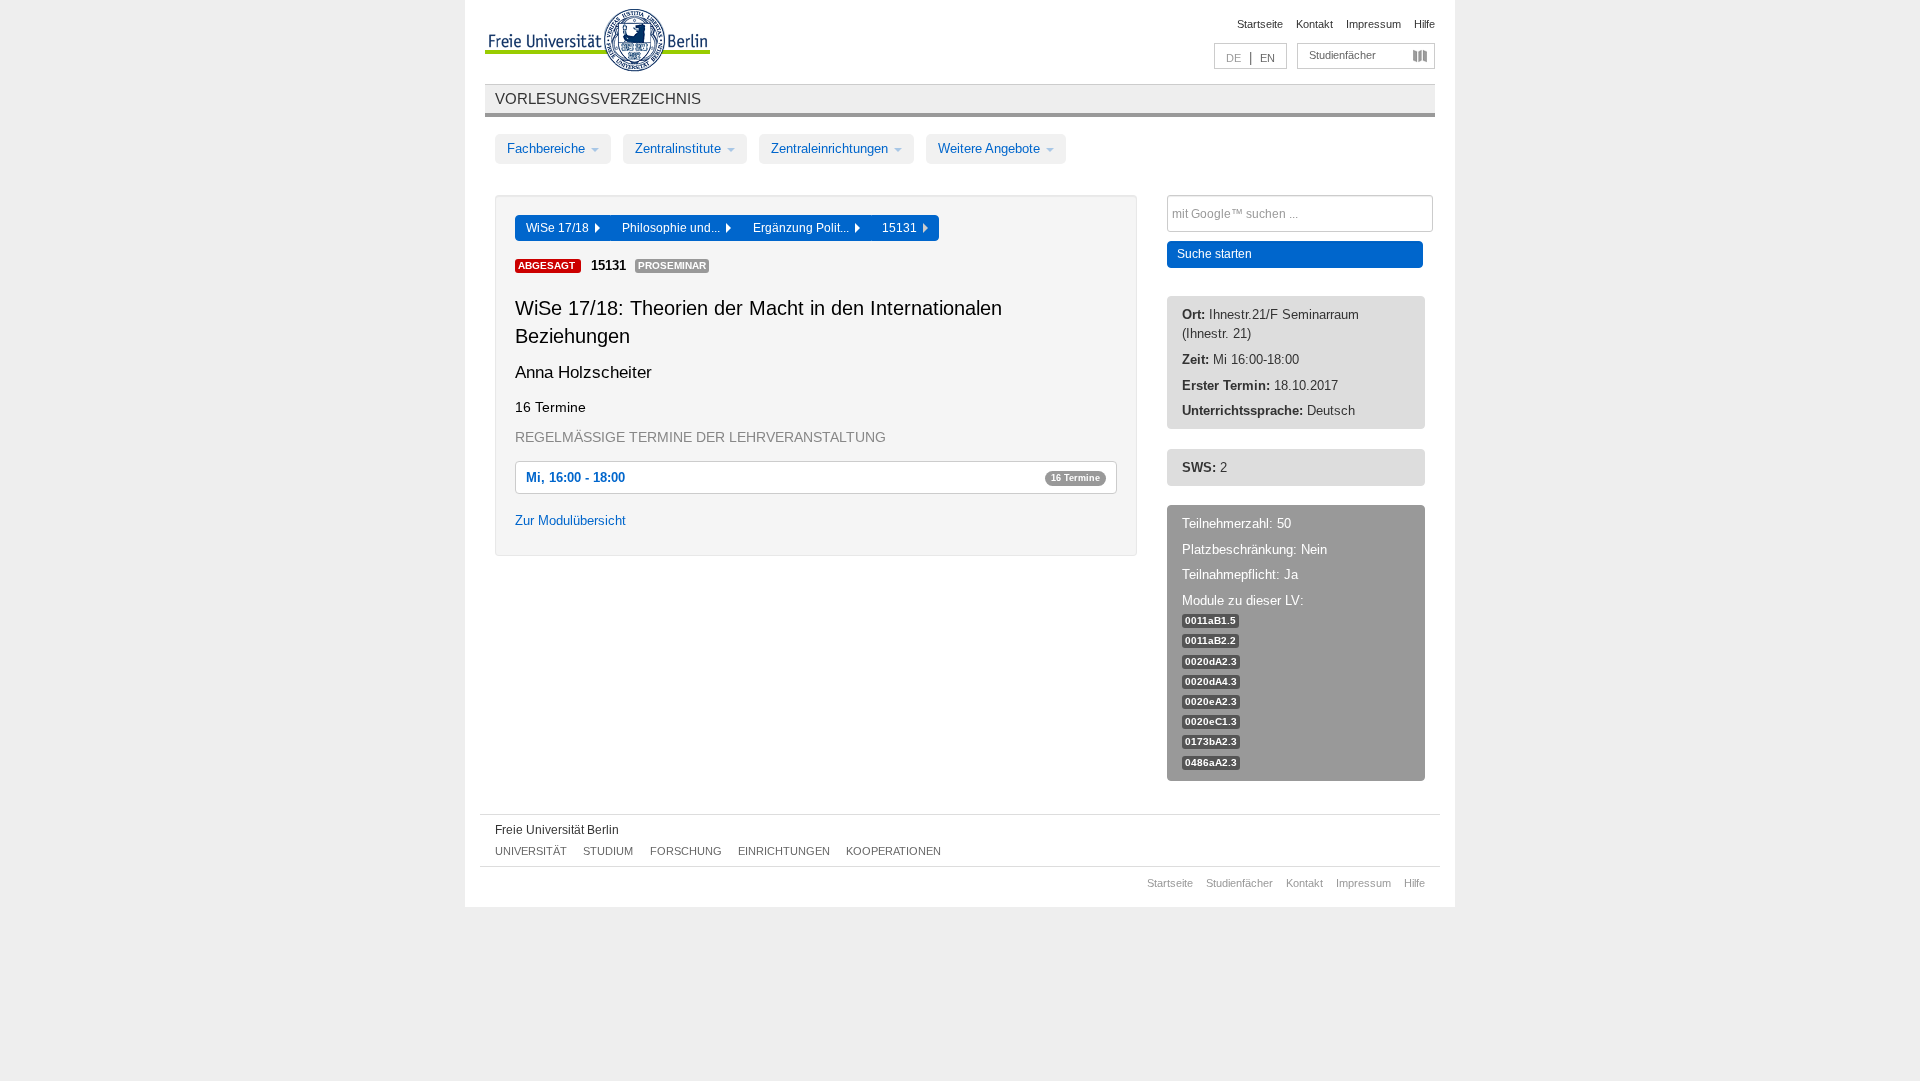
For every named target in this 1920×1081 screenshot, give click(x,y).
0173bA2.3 (1211, 741)
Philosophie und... (674, 228)
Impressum (1373, 24)
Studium (608, 851)
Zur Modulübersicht (570, 520)
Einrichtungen (784, 851)
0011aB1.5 (1210, 620)
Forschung (686, 851)
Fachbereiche (548, 148)
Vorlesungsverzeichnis (598, 98)
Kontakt (1314, 24)
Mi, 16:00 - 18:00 (813, 477)
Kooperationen (893, 851)
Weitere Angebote (991, 148)
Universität (531, 851)
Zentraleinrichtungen (831, 148)
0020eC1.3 (1211, 721)
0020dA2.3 (1211, 661)
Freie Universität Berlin (557, 830)
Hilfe (1424, 24)
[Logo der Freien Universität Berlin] (597, 43)
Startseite (1260, 24)
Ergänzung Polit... (804, 228)
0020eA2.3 (1211, 701)
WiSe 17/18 (560, 228)
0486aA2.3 (1211, 762)
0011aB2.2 (1210, 640)
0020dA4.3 (1211, 681)
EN (1267, 58)
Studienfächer (1342, 55)
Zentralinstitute (680, 148)
